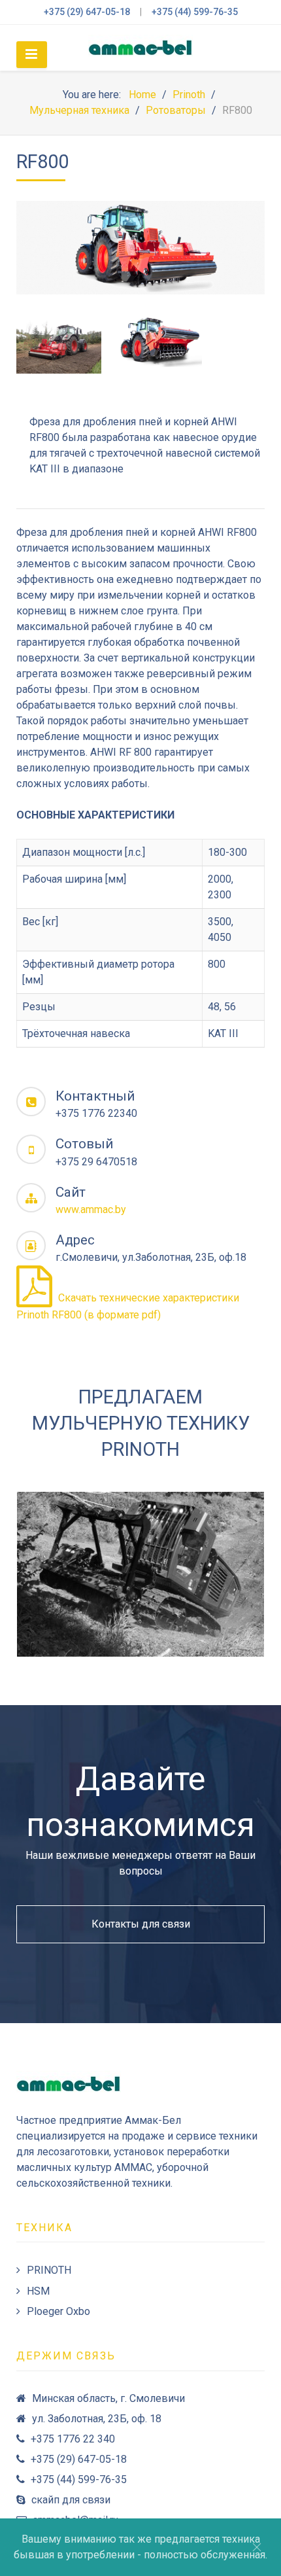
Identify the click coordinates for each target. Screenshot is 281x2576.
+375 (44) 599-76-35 (195, 12)
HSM (38, 2291)
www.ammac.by (91, 1209)
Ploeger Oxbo (58, 2311)
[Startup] (140, 48)
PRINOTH (49, 2270)
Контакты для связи (141, 1924)
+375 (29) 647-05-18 (87, 12)
